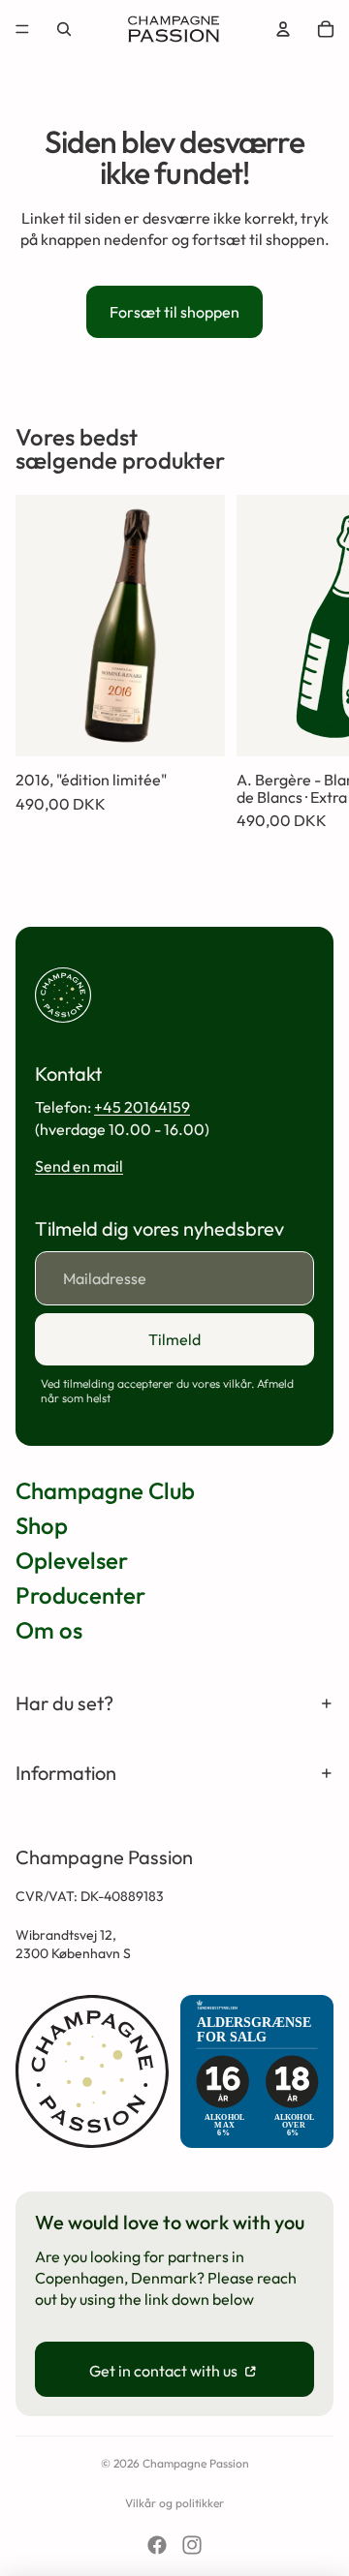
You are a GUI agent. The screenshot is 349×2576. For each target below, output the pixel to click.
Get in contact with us (165, 2371)
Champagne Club (105, 1490)
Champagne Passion (196, 2463)
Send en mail (79, 1166)
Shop (42, 1525)
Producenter (80, 1595)
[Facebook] (157, 2545)
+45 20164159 (142, 1107)
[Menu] (22, 29)
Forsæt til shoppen (174, 312)
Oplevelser (72, 1560)
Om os (49, 1630)
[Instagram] (192, 2545)
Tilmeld (174, 1339)
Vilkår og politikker (174, 2503)
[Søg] (64, 29)
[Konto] (283, 29)
